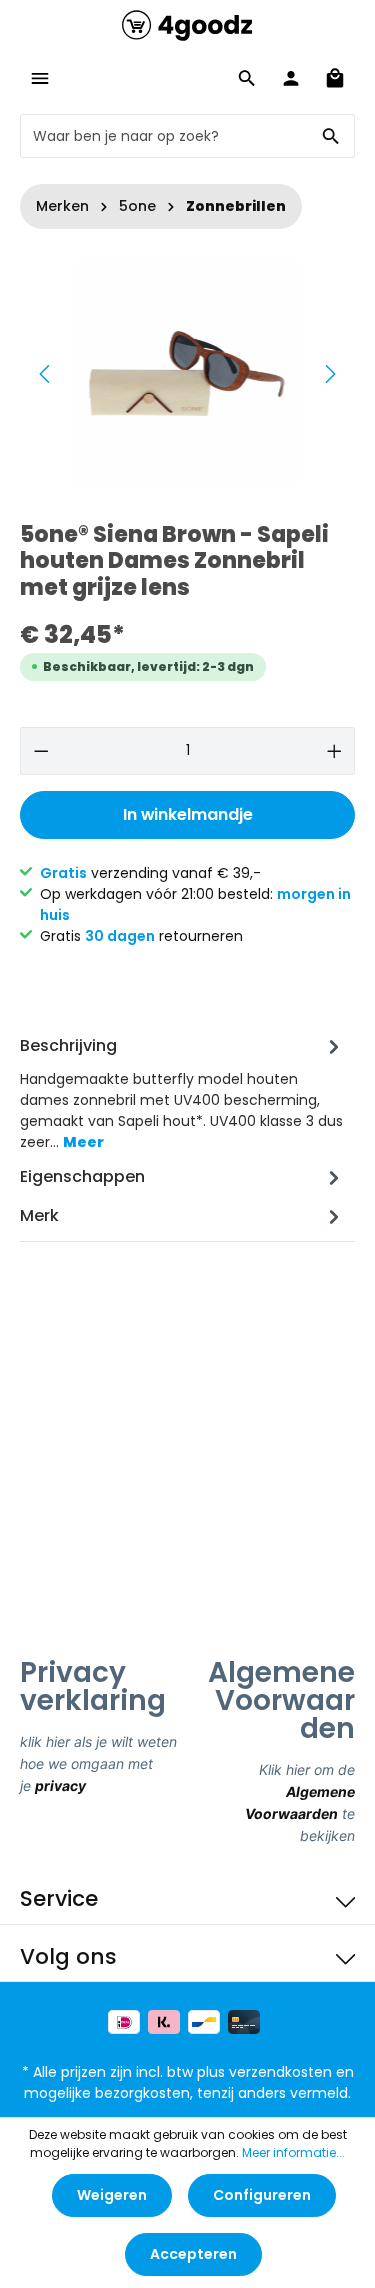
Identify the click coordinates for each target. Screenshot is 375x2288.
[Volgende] (329, 374)
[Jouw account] (291, 78)
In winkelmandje (188, 814)
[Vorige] (46, 374)
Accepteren (193, 2254)
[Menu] (40, 78)
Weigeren (112, 2195)
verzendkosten (280, 2072)
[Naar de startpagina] (187, 25)
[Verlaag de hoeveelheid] (41, 751)
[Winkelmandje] (335, 78)
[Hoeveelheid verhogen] (335, 751)
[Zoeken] (331, 136)
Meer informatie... (293, 2152)
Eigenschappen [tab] (82, 1176)
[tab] (182, 1092)
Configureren (262, 2195)
